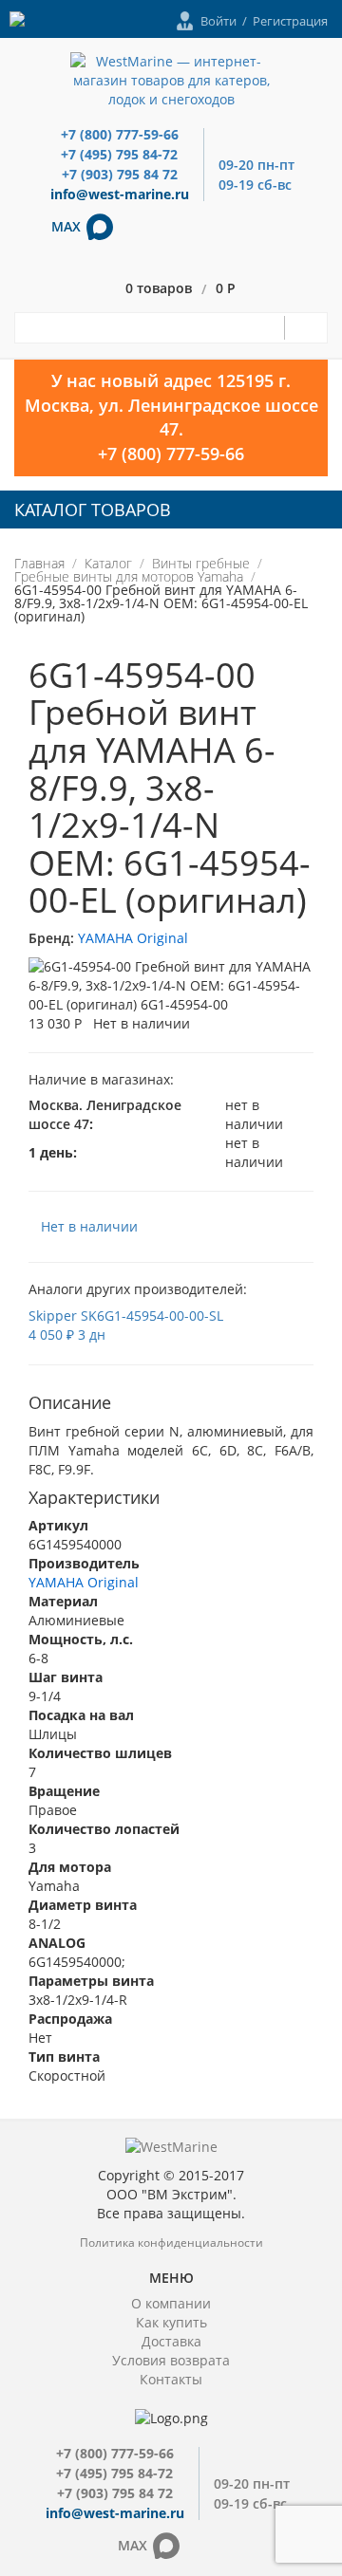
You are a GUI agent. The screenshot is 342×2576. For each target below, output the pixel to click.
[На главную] (171, 79)
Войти (218, 21)
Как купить (171, 2322)
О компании (171, 2303)
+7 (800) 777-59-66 (120, 134)
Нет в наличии (89, 1226)
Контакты (171, 2379)
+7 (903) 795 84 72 (120, 174)
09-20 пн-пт (256, 165)
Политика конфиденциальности (171, 2242)
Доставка (171, 2341)
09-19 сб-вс (255, 185)
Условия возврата (171, 2360)
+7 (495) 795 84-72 (119, 154)
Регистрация (290, 21)
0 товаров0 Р (180, 289)
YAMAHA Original (133, 938)
